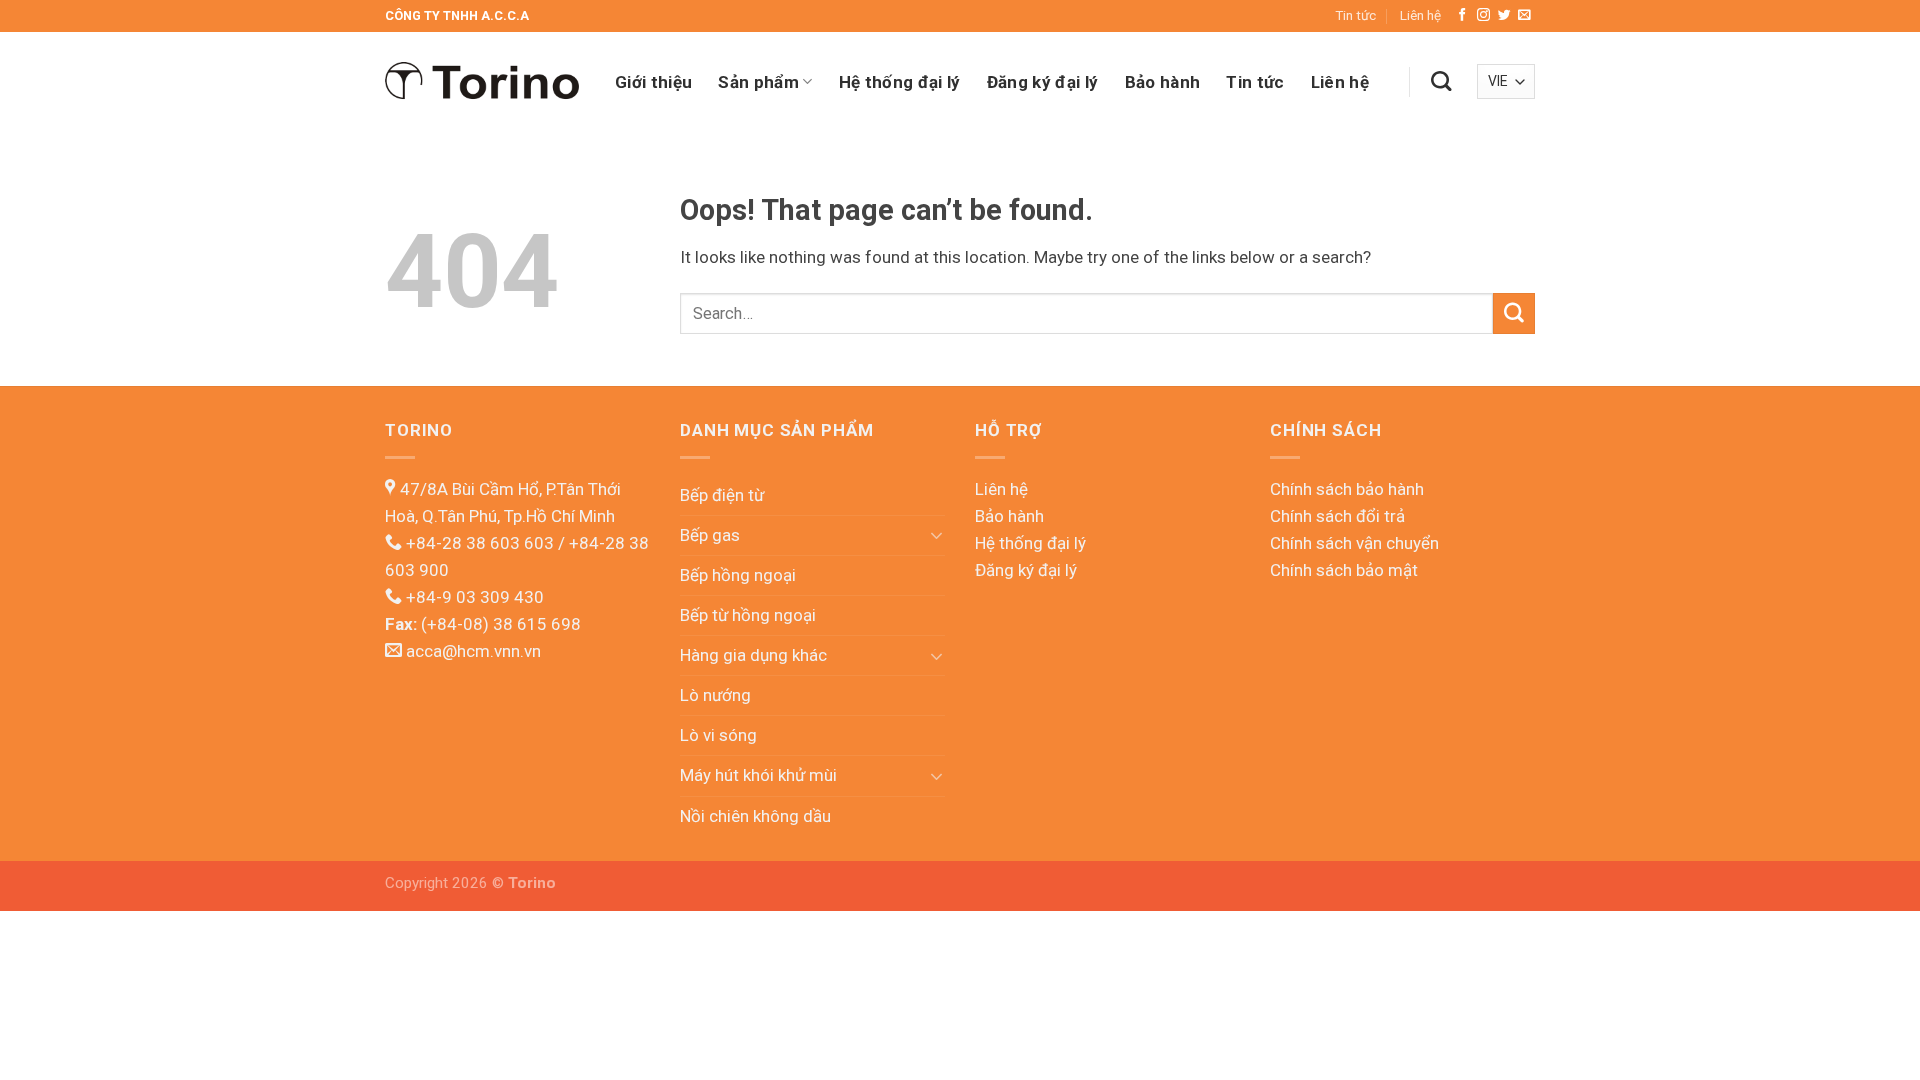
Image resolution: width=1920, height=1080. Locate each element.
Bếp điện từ (722, 495)
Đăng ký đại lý (1043, 82)
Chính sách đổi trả (1337, 516)
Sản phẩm (758, 82)
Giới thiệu (653, 82)
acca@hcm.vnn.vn (473, 651)
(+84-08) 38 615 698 (499, 624)
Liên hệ (1420, 15)
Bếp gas (710, 535)
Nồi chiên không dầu (755, 816)
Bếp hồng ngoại (738, 575)
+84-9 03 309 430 (475, 597)
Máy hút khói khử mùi (758, 775)
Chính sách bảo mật (1344, 570)
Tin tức (1355, 15)
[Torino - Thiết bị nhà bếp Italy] (485, 81)
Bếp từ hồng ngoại (748, 615)
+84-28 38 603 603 (482, 543)
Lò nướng (715, 695)
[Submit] (1514, 313)
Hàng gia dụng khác (753, 655)
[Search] (1441, 81)
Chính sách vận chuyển (1354, 543)
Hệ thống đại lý (900, 82)
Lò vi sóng (718, 735)
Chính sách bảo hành (1347, 489)
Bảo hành (1163, 82)
